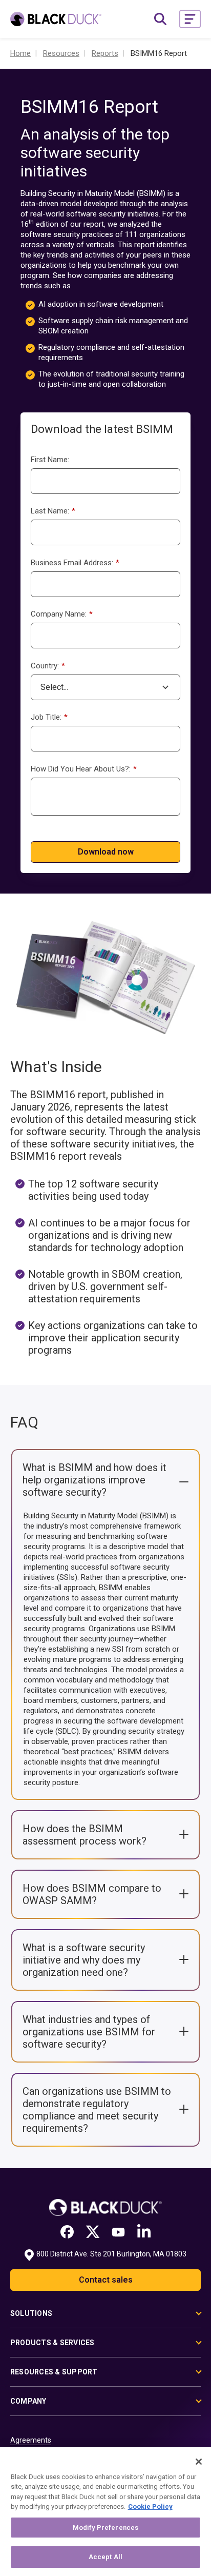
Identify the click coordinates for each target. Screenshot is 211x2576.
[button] (190, 19)
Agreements (31, 2440)
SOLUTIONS (31, 2313)
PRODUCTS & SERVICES (52, 2343)
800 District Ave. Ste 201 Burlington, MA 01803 (111, 2254)
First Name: (50, 460)
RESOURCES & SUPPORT (54, 2372)
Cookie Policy (150, 2506)
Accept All (105, 2557)
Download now (106, 852)
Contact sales (106, 2280)
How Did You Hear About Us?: (84, 769)
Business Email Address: (75, 563)
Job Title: (49, 717)
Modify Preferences (105, 2528)
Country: (48, 666)
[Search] (160, 19)
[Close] (199, 2462)
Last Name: (53, 511)
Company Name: (62, 614)
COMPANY (28, 2401)
